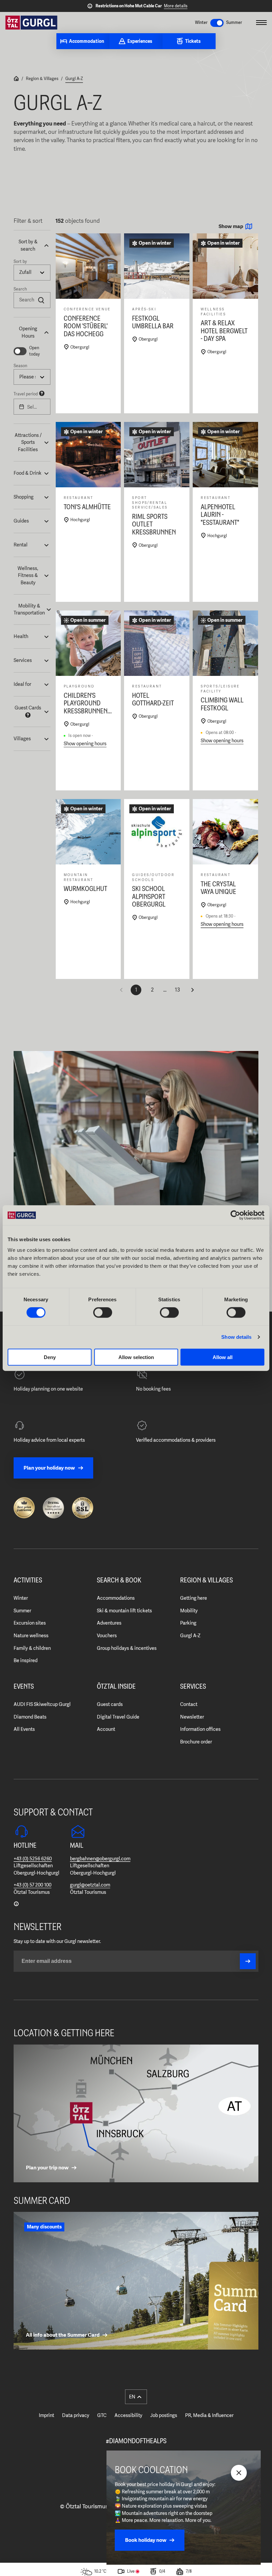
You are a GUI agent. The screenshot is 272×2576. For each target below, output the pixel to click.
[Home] (16, 79)
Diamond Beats (30, 1717)
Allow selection (136, 1357)
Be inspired (26, 1660)
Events (24, 1687)
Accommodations (116, 1598)
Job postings (164, 2415)
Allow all (223, 1357)
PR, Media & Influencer (209, 2415)
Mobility (189, 1611)
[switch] (103, 1313)
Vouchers (107, 1636)
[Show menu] (261, 23)
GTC (102, 2415)
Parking (188, 1623)
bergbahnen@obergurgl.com (100, 1859)
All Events (24, 1729)
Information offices (200, 1729)
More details (176, 6)
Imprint (46, 2415)
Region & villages (206, 1580)
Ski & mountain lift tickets (124, 1611)
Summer (22, 1611)
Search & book (119, 1580)
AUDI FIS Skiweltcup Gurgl (42, 1704)
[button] (32, 245)
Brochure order (196, 1742)
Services (193, 1687)
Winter (21, 1598)
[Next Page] (192, 990)
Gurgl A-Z (74, 79)
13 (177, 990)
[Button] (248, 1961)
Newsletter (192, 1717)
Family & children (32, 1648)
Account (106, 1729)
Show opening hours (85, 744)
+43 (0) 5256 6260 (33, 1859)
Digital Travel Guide (118, 1717)
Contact (189, 1704)
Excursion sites (30, 1623)
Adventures (109, 1623)
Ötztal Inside (116, 1687)
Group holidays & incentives (127, 1648)
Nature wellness (31, 1636)
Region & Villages (42, 79)
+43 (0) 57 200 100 (33, 1885)
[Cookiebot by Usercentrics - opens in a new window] (235, 1215)
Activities (28, 1580)
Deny (50, 1357)
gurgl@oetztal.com (90, 1885)
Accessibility (128, 2415)
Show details (236, 1337)
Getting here (194, 1598)
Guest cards (110, 1704)
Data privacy (76, 2415)
